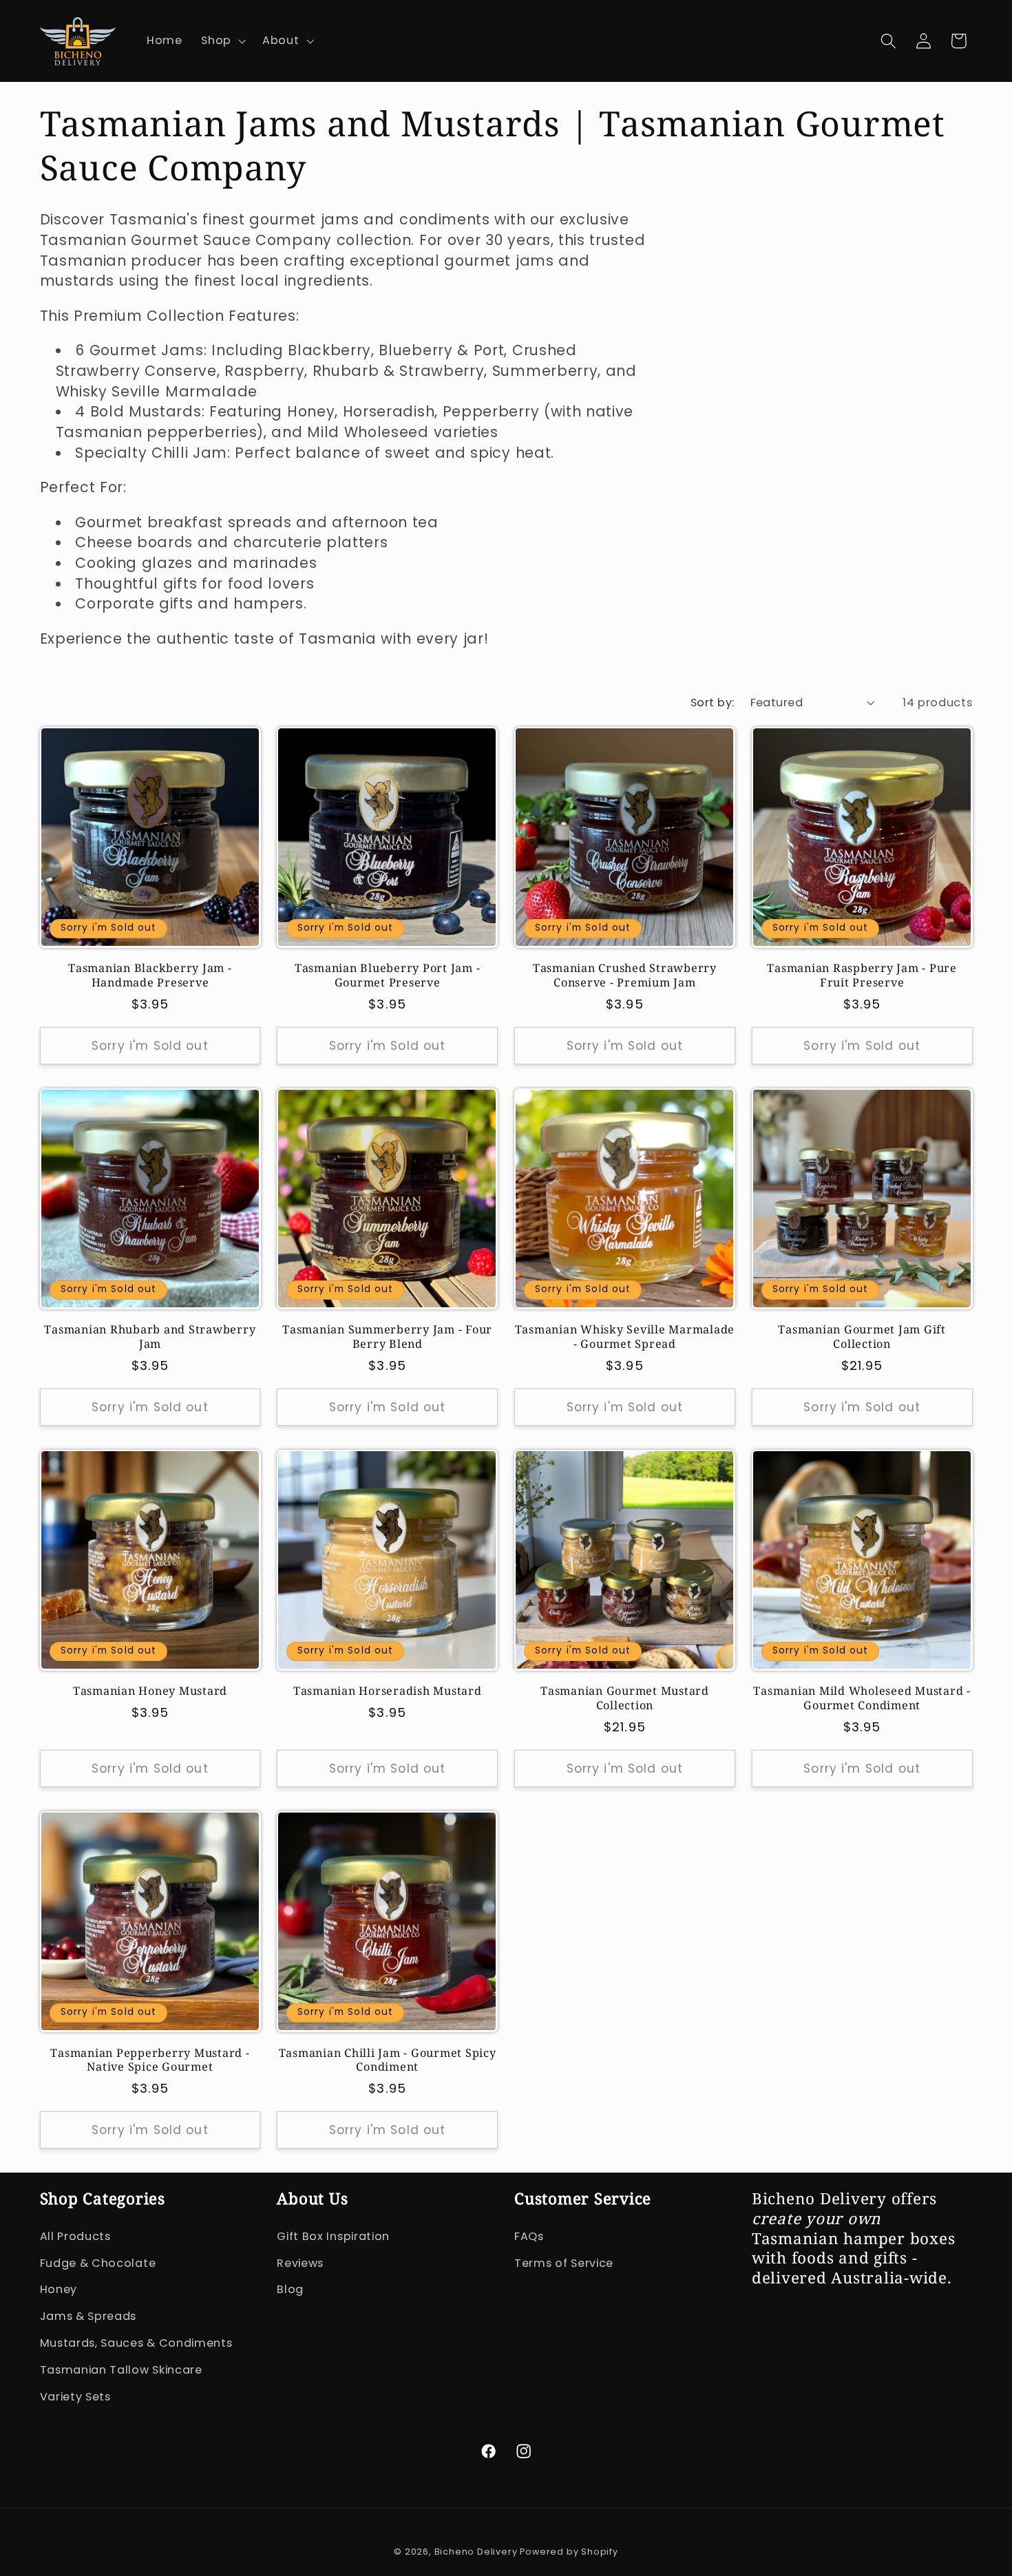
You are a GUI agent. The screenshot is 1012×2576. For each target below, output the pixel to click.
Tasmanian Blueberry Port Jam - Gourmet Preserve (388, 975)
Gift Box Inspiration (333, 2236)
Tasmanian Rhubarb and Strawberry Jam (150, 1337)
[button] (222, 41)
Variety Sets (75, 2397)
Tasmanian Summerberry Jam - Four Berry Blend (387, 1337)
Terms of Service (564, 2263)
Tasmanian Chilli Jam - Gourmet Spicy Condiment (388, 2060)
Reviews (300, 2263)
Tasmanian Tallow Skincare (121, 2370)
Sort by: (713, 703)
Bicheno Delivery (477, 2552)
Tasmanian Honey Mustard (150, 1691)
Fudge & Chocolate (98, 2263)
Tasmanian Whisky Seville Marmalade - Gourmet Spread (625, 1337)
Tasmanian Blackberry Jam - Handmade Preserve (150, 975)
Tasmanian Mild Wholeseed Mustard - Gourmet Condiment (862, 1698)
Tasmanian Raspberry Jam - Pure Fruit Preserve (862, 975)
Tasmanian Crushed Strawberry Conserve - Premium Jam (625, 975)
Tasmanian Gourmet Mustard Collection (625, 1698)
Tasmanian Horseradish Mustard (388, 1691)
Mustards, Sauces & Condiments (136, 2343)
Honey (59, 2289)
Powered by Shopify (569, 2552)
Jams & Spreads (88, 2316)
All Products (75, 2236)
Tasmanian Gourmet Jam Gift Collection (862, 1337)
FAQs (529, 2236)
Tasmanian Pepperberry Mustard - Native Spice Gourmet (150, 2060)
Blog (290, 2289)
